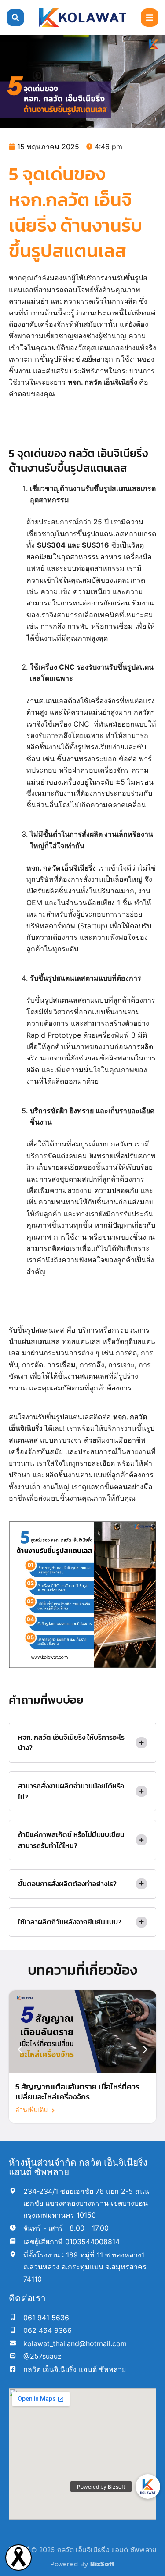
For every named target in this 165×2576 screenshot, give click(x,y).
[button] (150, 18)
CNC (81, 724)
